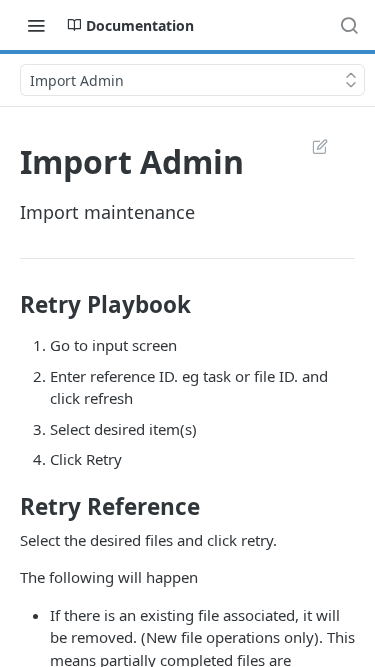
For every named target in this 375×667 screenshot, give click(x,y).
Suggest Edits (310, 146)
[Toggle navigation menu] (36, 25)
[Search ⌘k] (349, 25)
